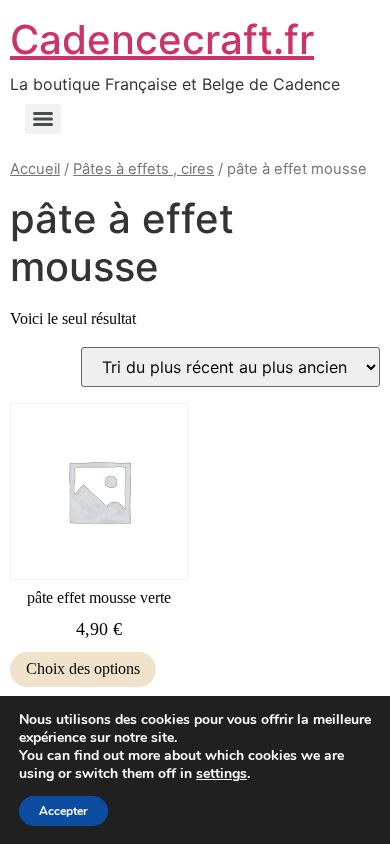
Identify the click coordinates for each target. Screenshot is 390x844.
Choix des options (83, 668)
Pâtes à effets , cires (143, 169)
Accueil (35, 169)
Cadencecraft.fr (162, 39)
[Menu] (43, 119)
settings (221, 774)
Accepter (63, 811)
